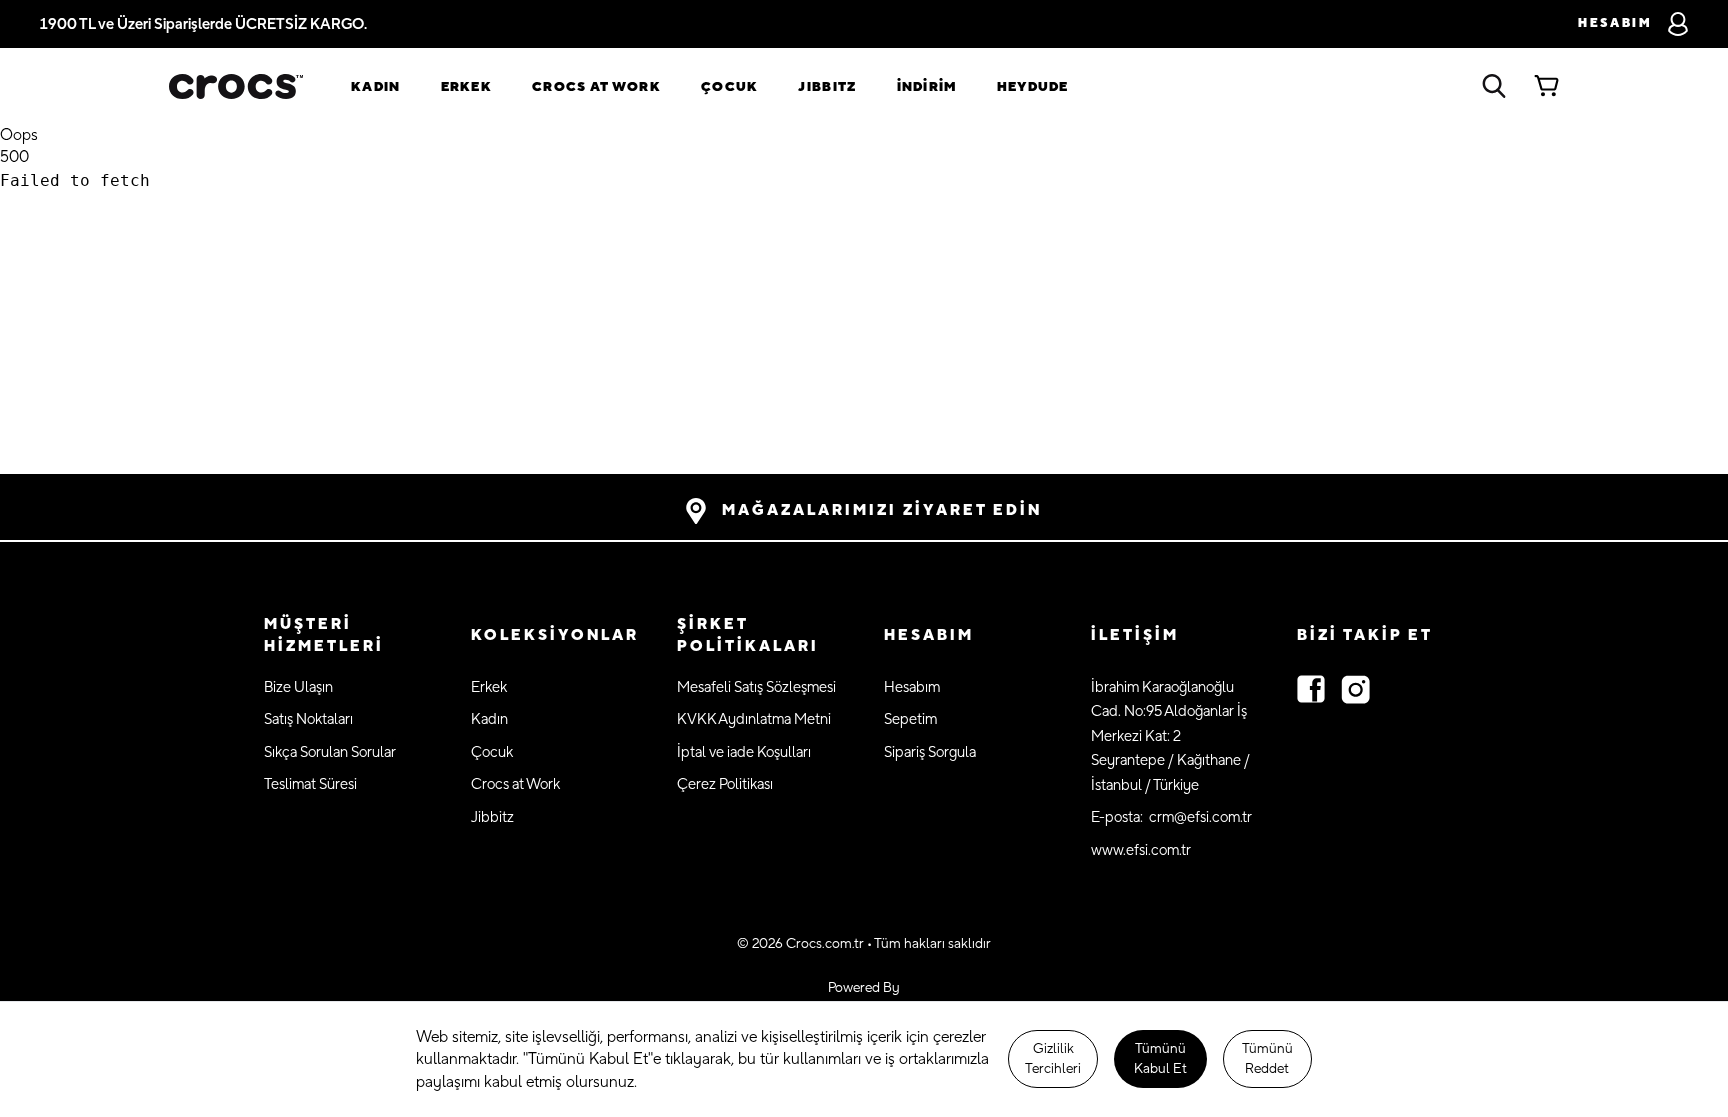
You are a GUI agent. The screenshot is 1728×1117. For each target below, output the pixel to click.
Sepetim (910, 719)
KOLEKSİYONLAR (555, 635)
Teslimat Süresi (310, 784)
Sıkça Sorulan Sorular (330, 752)
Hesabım (912, 687)
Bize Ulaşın (298, 687)
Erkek (467, 87)
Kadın (376, 87)
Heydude (1033, 87)
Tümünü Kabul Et (1160, 1059)
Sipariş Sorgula (930, 752)
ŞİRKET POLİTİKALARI (748, 636)
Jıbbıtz (827, 87)
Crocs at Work (596, 87)
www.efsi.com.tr (1141, 850)
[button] (347, 636)
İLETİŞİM (1135, 635)
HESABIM (929, 635)
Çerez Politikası (725, 784)
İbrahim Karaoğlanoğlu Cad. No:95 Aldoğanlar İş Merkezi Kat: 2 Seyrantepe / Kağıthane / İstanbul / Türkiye (1170, 736)
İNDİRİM (927, 87)
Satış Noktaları (308, 719)
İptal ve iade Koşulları (744, 752)
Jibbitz (492, 817)
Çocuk (730, 87)
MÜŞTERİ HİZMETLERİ (324, 636)
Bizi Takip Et (1365, 635)
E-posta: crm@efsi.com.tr (1171, 817)
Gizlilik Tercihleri (1053, 1059)
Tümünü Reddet (1267, 1059)
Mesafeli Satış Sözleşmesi (756, 687)
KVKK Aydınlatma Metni (754, 719)
